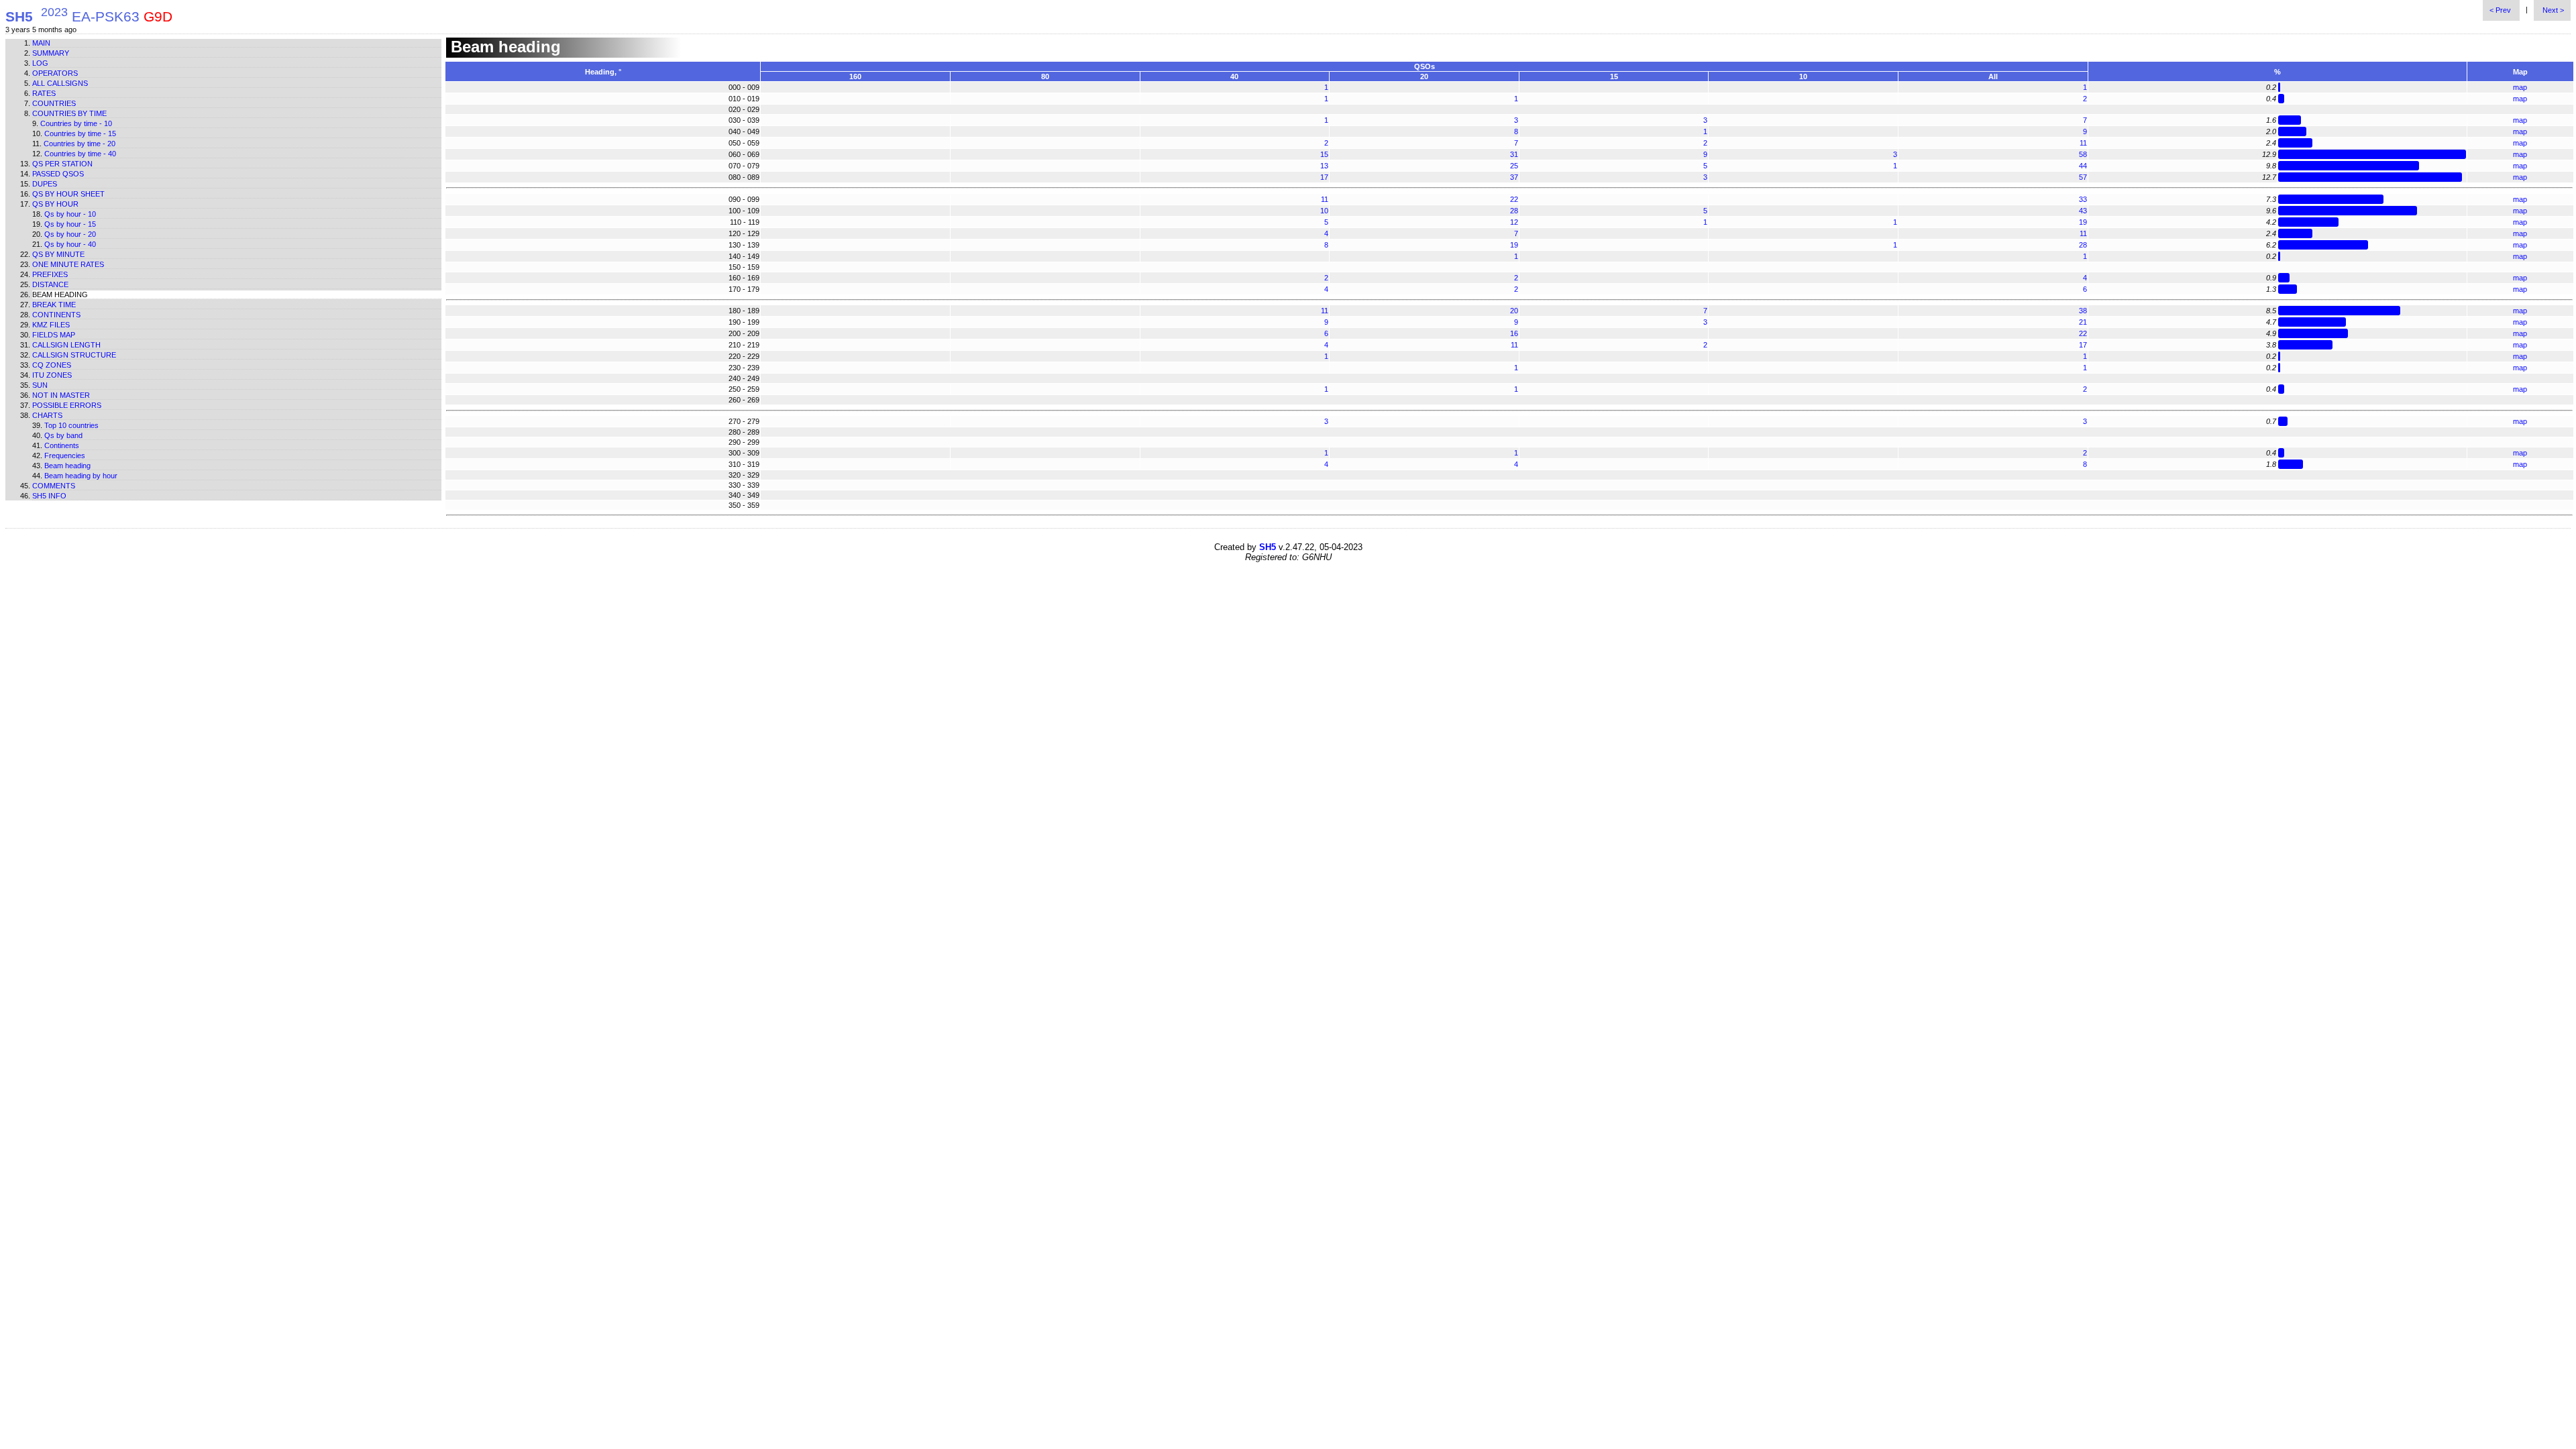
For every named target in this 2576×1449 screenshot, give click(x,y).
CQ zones (52, 365)
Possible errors (67, 405)
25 (1514, 166)
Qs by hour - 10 (70, 214)
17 (1324, 177)
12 (1514, 222)
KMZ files (51, 325)
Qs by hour (55, 204)
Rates (44, 93)
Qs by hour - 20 (70, 234)
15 (1324, 154)
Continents (56, 315)
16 (1514, 333)
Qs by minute (58, 254)
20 (1514, 311)
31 (1514, 154)
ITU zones (52, 375)
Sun (40, 385)
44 (2083, 166)
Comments (54, 486)
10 (1324, 211)
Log (40, 63)
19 (2083, 222)
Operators (55, 73)
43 (2083, 211)
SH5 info (49, 496)
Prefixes (50, 274)
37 (1514, 177)
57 (2083, 177)
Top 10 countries (71, 425)
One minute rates (68, 264)
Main (41, 43)
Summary (51, 53)
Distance (50, 284)
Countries (54, 103)
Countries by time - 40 (80, 154)
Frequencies (65, 455)
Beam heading (67, 466)
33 (2083, 199)
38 (2083, 311)
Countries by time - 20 (79, 144)
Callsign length (66, 345)
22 (1514, 199)
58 (2083, 154)
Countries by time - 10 (76, 123)
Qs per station (62, 164)
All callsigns (60, 83)
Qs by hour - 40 (70, 244)
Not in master (61, 395)
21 (2083, 322)
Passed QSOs (58, 174)
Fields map (54, 335)
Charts (47, 415)
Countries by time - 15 (80, 133)
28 (1514, 211)
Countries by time (69, 113)
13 (1324, 166)
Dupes (45, 184)
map (2520, 87)
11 (2083, 143)
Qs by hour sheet (68, 194)
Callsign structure (74, 355)
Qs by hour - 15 (70, 224)
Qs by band (63, 435)
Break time (54, 305)
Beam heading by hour (81, 476)
